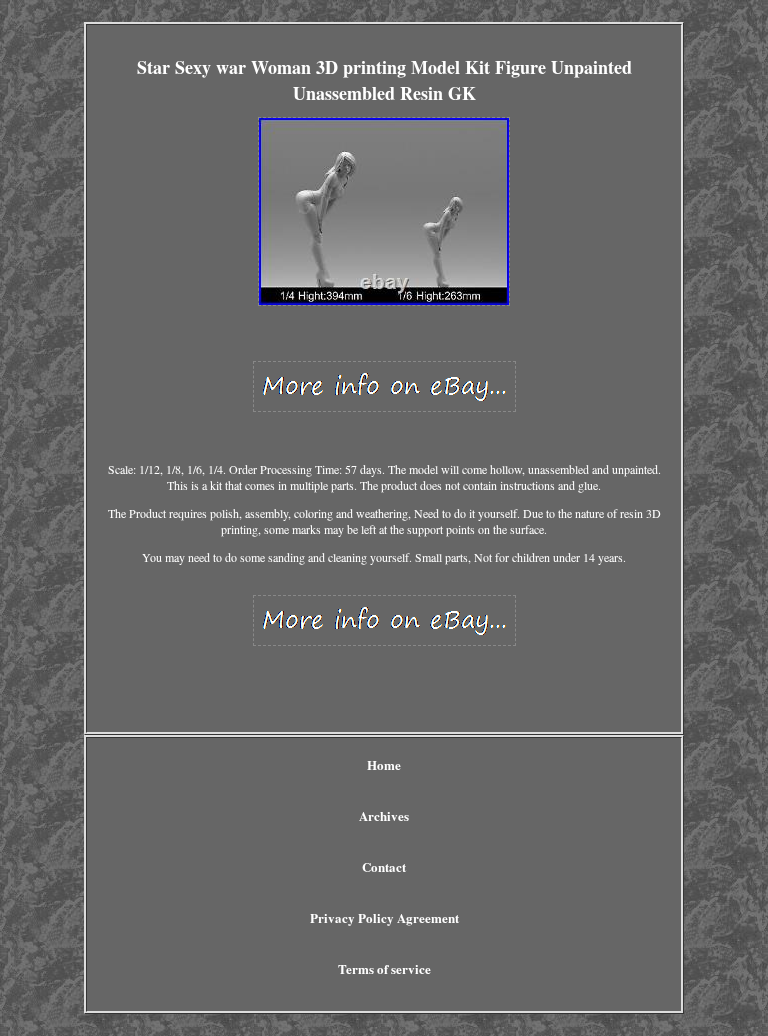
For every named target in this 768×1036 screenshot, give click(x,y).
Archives (384, 815)
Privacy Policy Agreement (384, 917)
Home (384, 764)
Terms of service (384, 968)
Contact (384, 866)
